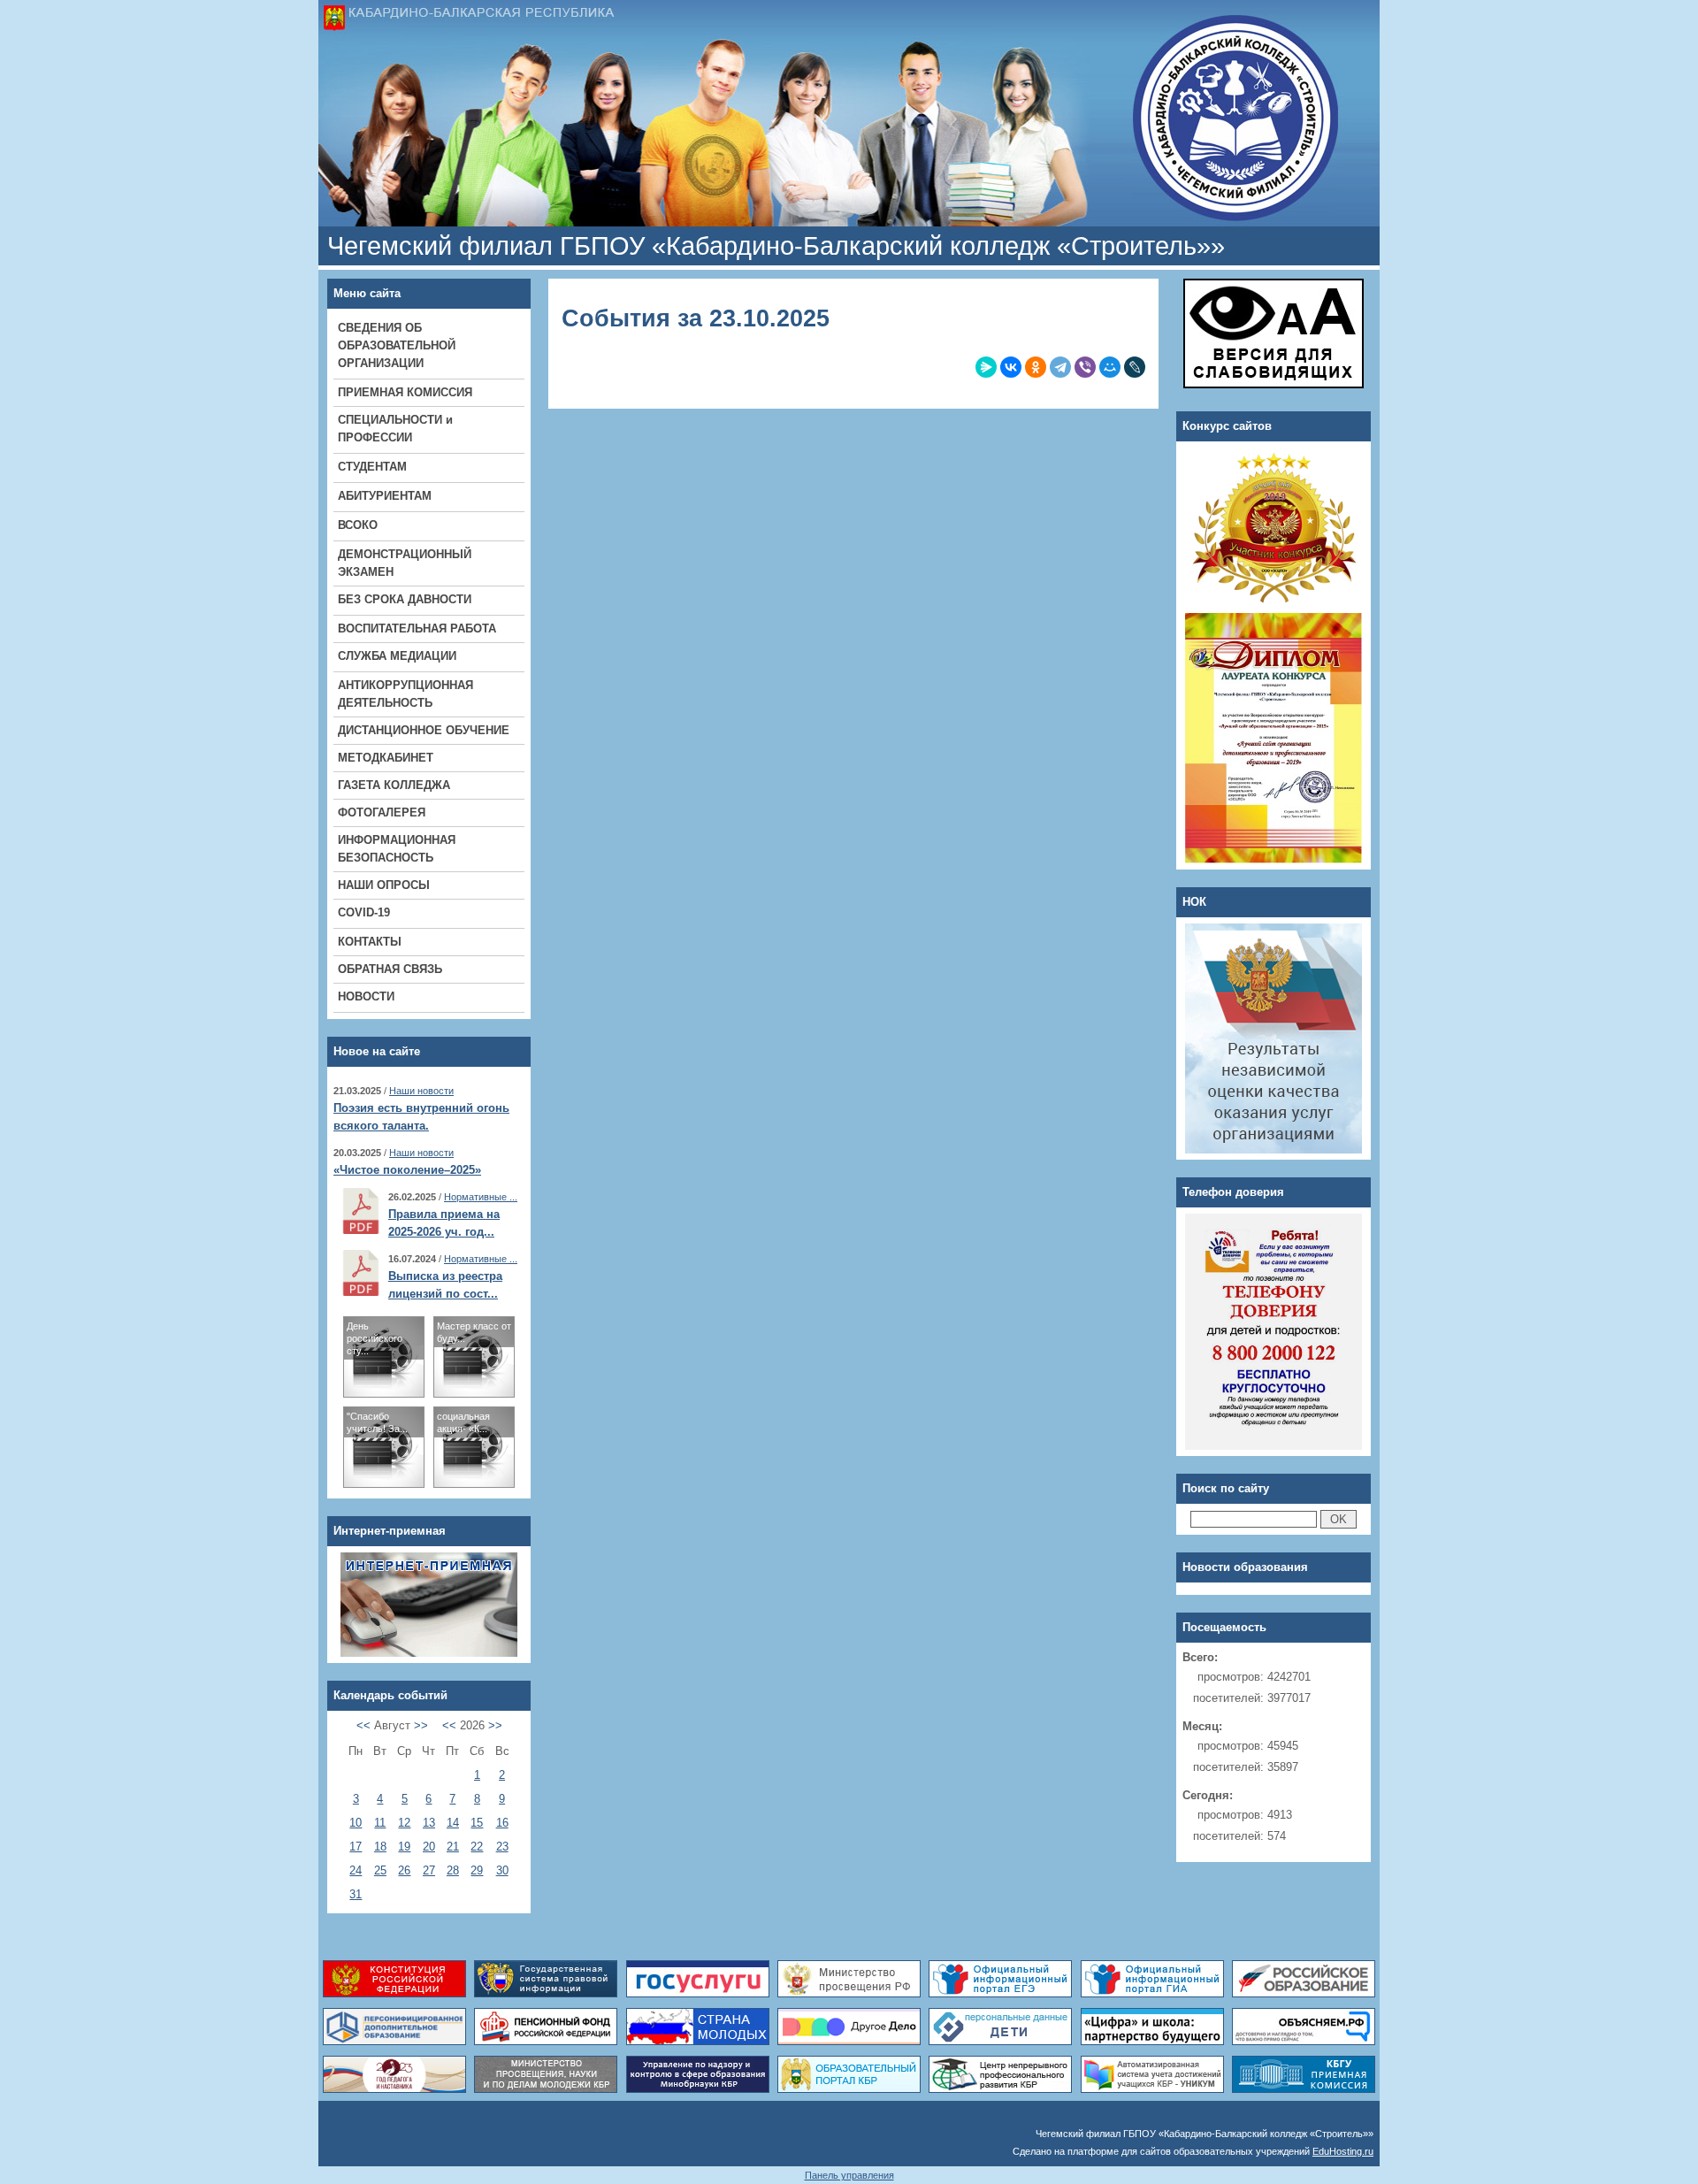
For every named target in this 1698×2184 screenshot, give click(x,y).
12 (404, 1823)
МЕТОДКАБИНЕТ (386, 758)
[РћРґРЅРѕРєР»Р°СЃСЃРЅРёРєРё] (1036, 367)
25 (380, 1870)
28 (453, 1870)
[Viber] (1085, 367)
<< (363, 1725)
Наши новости (421, 1091)
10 (356, 1823)
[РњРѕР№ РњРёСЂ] (1110, 367)
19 (404, 1847)
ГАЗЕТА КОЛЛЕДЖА (394, 785)
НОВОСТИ (366, 996)
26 (404, 1870)
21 (453, 1847)
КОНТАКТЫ (370, 942)
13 (429, 1823)
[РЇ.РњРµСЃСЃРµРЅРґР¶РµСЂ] (986, 367)
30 (502, 1870)
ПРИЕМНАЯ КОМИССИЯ (405, 392)
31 (356, 1894)
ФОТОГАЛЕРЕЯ (382, 812)
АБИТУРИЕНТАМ (385, 496)
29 (477, 1870)
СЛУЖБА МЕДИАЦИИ (397, 656)
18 (380, 1847)
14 (453, 1823)
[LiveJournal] (1135, 367)
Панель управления (849, 2175)
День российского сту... (375, 1338)
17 (356, 1847)
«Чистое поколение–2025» (407, 1170)
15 (477, 1823)
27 (429, 1870)
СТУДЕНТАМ (372, 467)
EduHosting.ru (1343, 2151)
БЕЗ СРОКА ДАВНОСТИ (405, 599)
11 (380, 1823)
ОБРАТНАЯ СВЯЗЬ (390, 969)
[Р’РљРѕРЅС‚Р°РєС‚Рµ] (1011, 367)
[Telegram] (1060, 367)
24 (356, 1870)
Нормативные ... (481, 1197)
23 (502, 1847)
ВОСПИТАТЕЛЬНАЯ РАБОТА (417, 628)
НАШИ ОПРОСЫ (384, 885)
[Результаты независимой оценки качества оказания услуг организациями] (1273, 932)
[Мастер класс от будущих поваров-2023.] (474, 1393)
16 (502, 1823)
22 (477, 1847)
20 (429, 1847)
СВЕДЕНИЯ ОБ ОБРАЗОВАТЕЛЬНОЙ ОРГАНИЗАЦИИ (397, 345)
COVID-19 (364, 912)
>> (421, 1725)
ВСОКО (358, 525)
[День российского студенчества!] (384, 1393)
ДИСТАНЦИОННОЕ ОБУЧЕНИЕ (424, 730)
